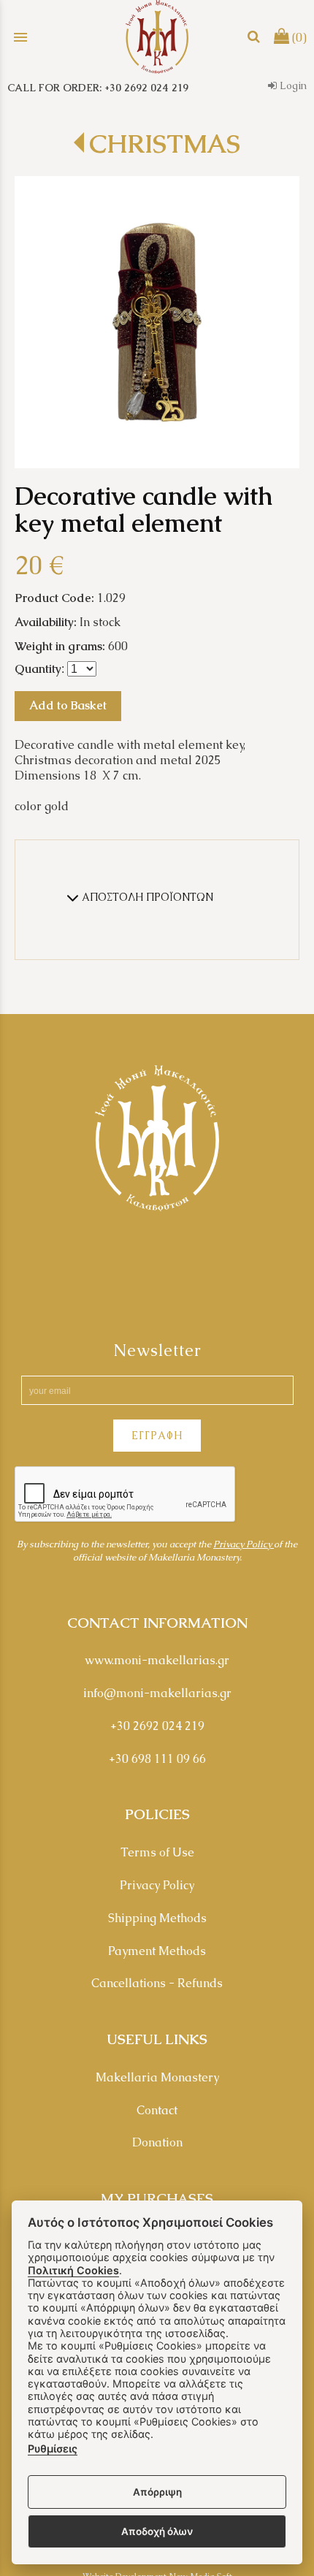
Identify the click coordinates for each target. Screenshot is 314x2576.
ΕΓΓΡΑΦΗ (157, 1436)
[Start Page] (157, 37)
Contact (157, 2110)
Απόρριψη (157, 2492)
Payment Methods (157, 1951)
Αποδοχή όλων (157, 2531)
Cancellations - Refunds (157, 1983)
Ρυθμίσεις (53, 2449)
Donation (157, 2142)
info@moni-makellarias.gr (157, 1693)
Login (292, 85)
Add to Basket (68, 705)
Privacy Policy (244, 1544)
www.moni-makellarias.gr (157, 1660)
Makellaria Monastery (157, 2077)
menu (20, 37)
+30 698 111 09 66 (157, 1759)
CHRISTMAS (165, 144)
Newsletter (157, 1350)
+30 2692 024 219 (157, 1726)
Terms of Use (157, 1852)
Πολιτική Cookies (73, 2270)
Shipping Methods (157, 1918)
